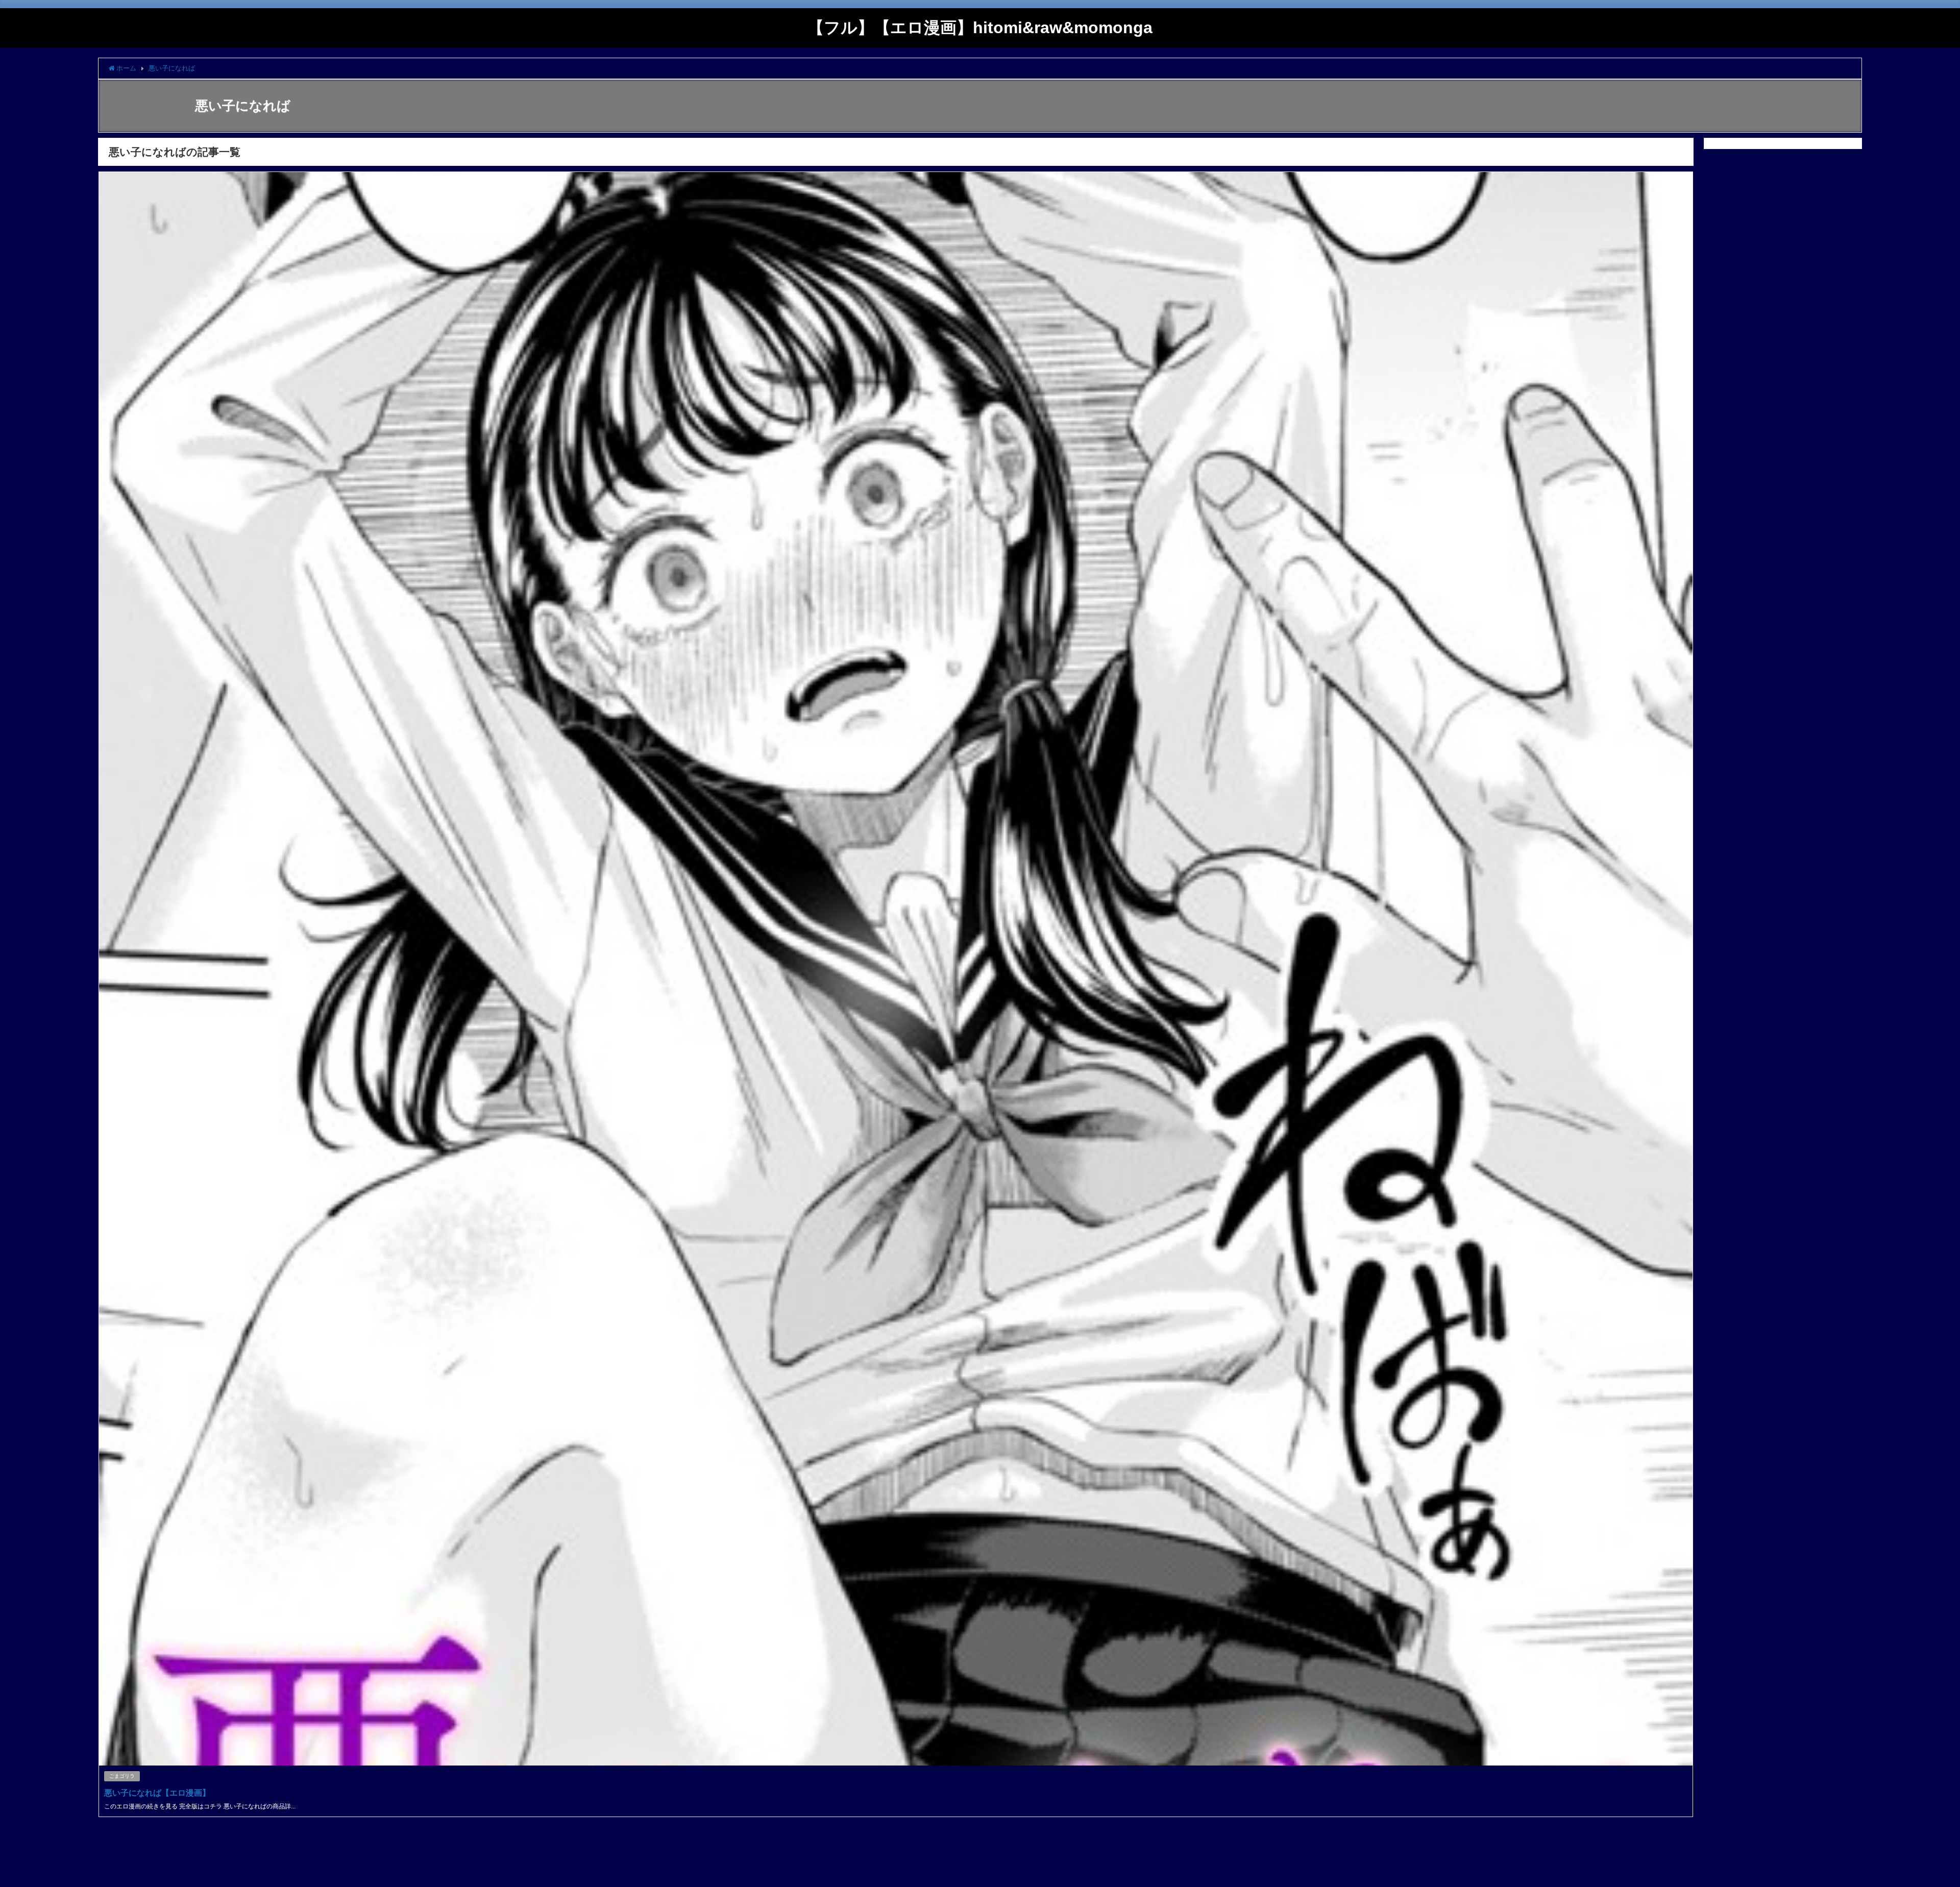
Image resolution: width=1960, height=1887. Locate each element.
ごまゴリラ (122, 1776)
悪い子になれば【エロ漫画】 (157, 1793)
